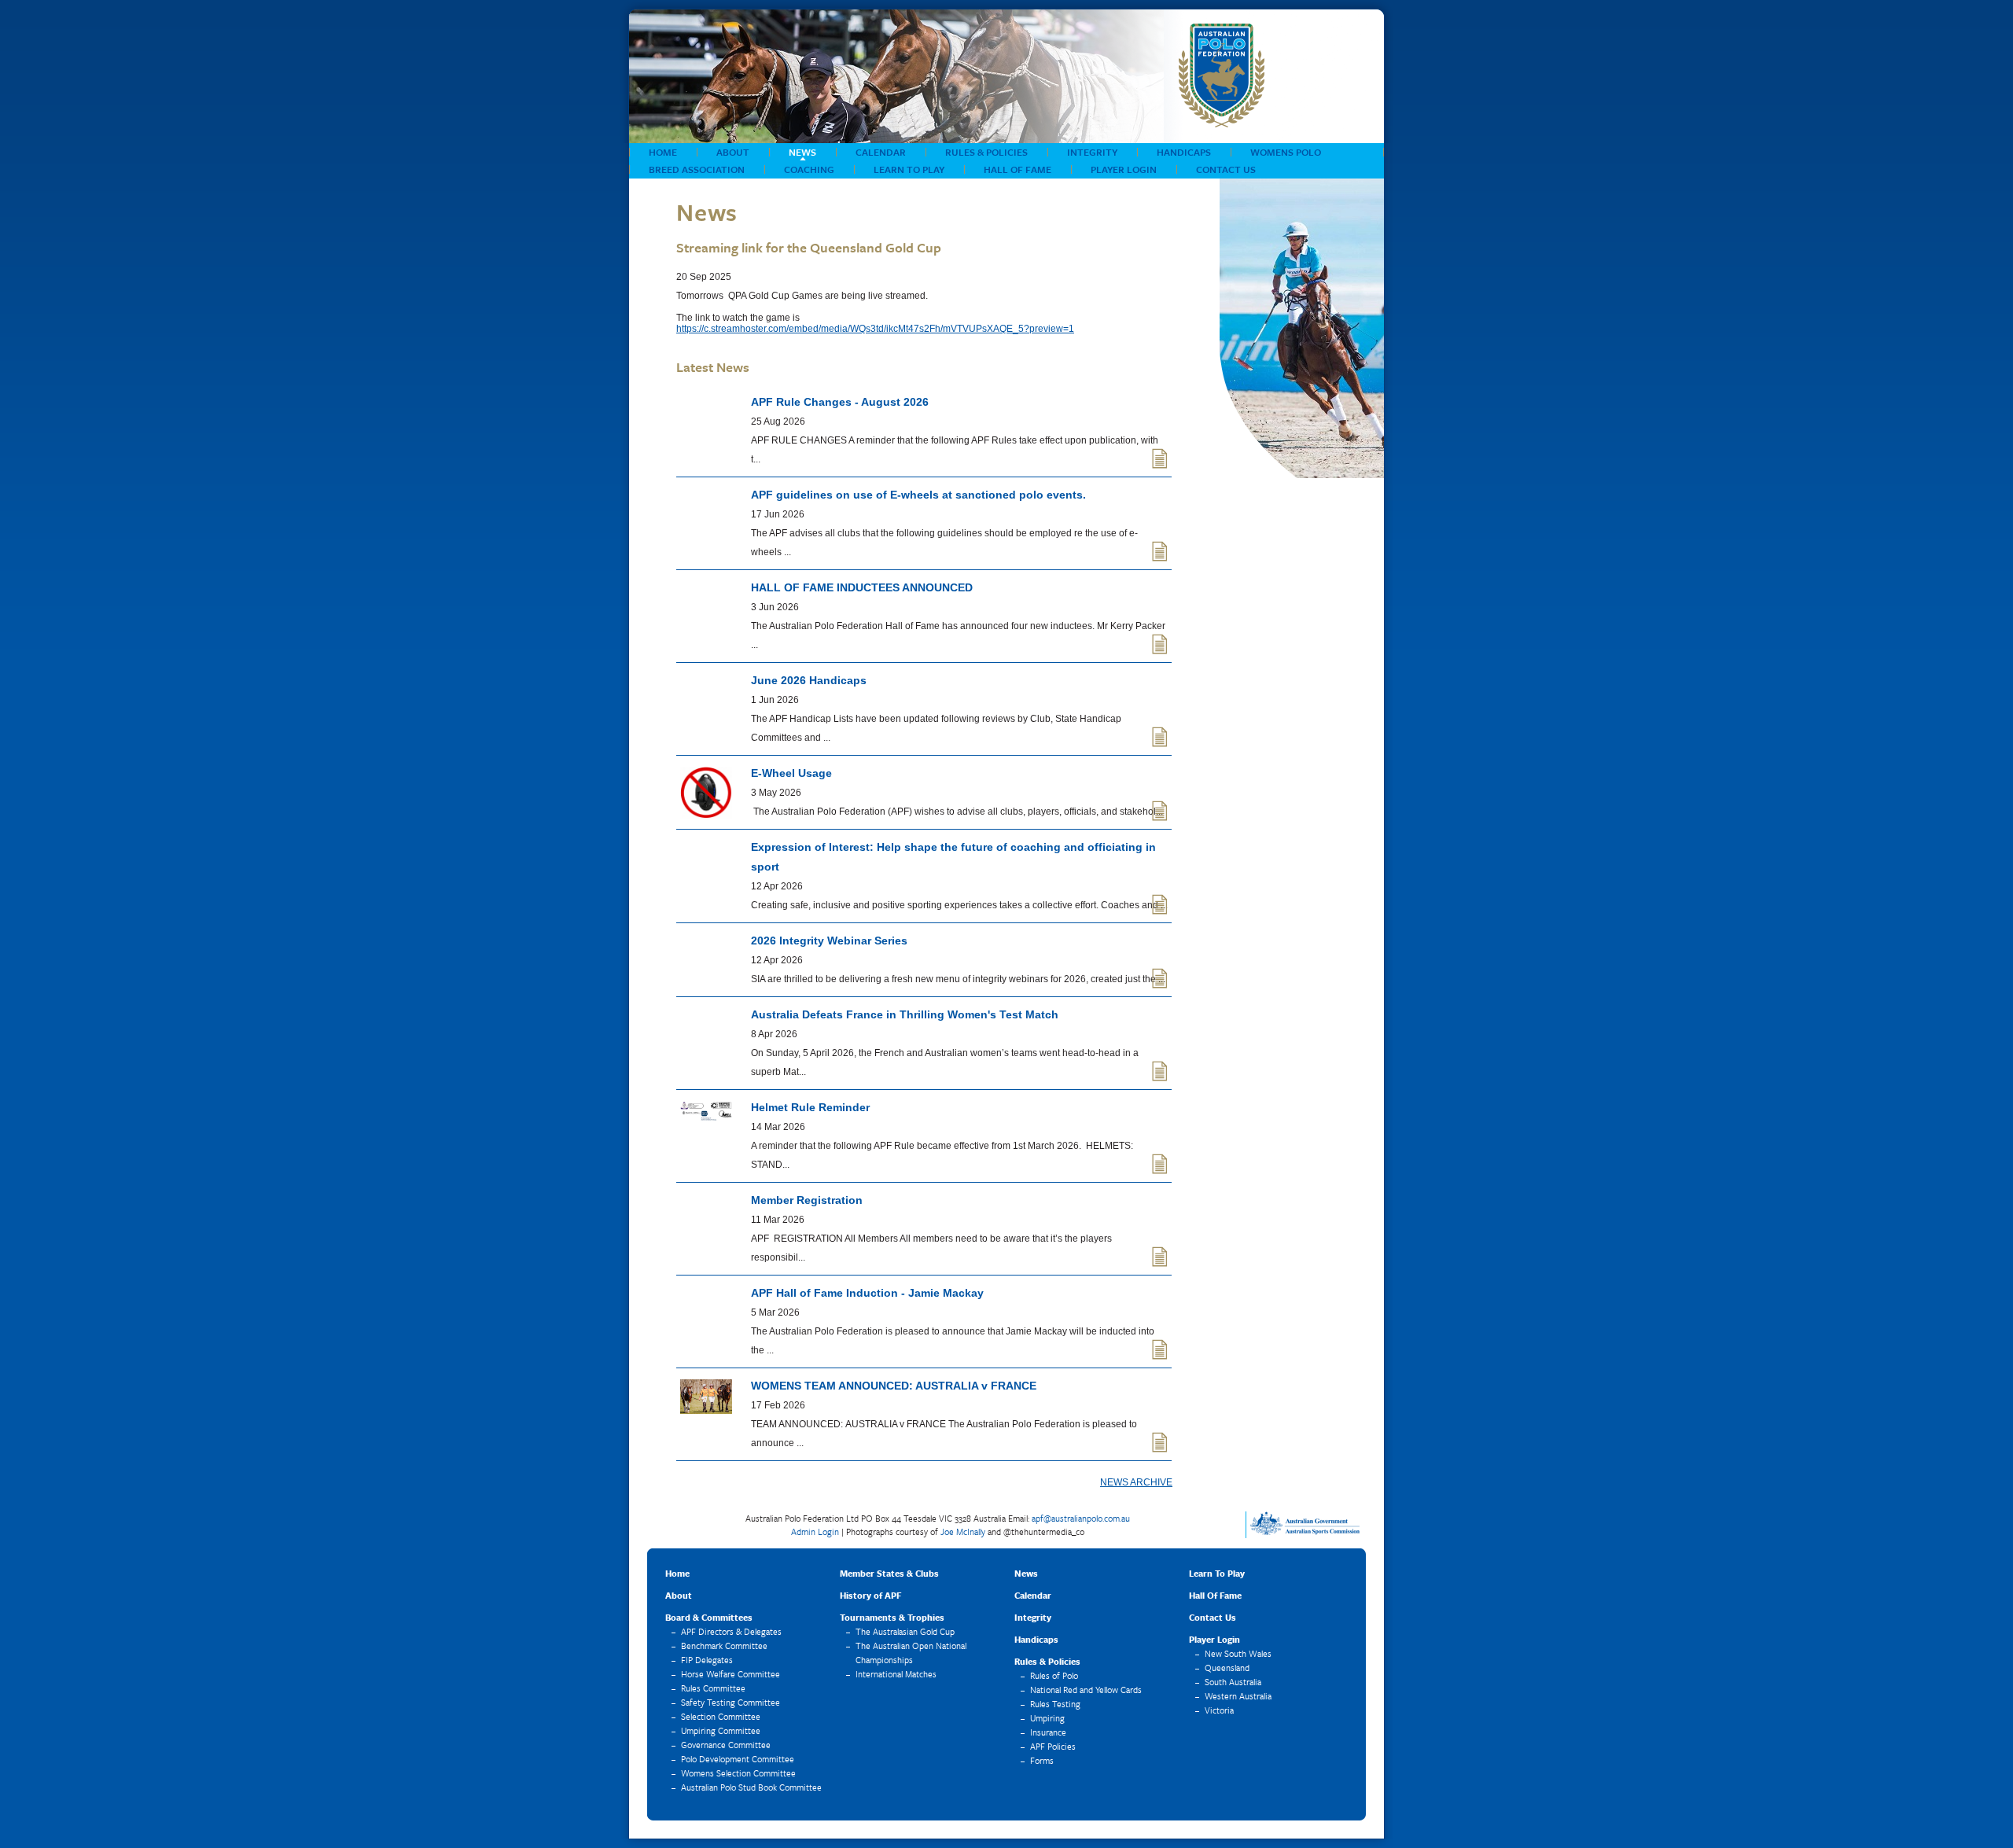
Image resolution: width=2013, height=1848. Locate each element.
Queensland (1227, 1668)
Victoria (1219, 1710)
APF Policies (1053, 1746)
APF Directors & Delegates (731, 1631)
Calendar (881, 152)
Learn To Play (909, 169)
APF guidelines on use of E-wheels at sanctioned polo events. (918, 495)
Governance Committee (726, 1745)
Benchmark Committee (724, 1646)
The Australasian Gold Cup (905, 1631)
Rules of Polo (1054, 1675)
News (802, 152)
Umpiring (1047, 1718)
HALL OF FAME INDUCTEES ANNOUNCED (862, 587)
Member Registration (807, 1200)
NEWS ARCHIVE (1136, 1482)
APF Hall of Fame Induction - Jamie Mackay (867, 1293)
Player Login (1124, 169)
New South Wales (1238, 1653)
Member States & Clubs (889, 1573)
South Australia (1233, 1682)
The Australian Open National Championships (911, 1653)
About (733, 152)
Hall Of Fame (1018, 169)
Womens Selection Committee (738, 1773)
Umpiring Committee (721, 1730)
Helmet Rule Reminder (810, 1107)
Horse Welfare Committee (730, 1674)
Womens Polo (1286, 152)
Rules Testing (1055, 1704)
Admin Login (815, 1531)
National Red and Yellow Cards (1086, 1690)
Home (663, 152)
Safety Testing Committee (730, 1702)
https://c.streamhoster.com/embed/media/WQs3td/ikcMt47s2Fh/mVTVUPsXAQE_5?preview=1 (875, 329)
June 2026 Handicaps (809, 680)
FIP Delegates (707, 1660)
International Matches (896, 1674)
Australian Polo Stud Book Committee (751, 1787)
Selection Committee (721, 1716)
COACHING (809, 169)
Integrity (1092, 152)
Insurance (1048, 1732)
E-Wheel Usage (791, 773)
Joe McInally (963, 1531)
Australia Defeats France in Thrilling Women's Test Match (905, 1014)
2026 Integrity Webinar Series (829, 941)
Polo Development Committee (738, 1759)
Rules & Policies (986, 152)
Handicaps (1184, 152)
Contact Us (1226, 169)
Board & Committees (709, 1617)
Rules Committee (713, 1688)
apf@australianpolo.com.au (1081, 1518)
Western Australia (1238, 1696)
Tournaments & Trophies (892, 1617)
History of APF (870, 1595)
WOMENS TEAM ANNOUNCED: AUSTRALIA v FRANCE (894, 1386)
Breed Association (697, 169)
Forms (1042, 1760)
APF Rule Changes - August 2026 (840, 402)
